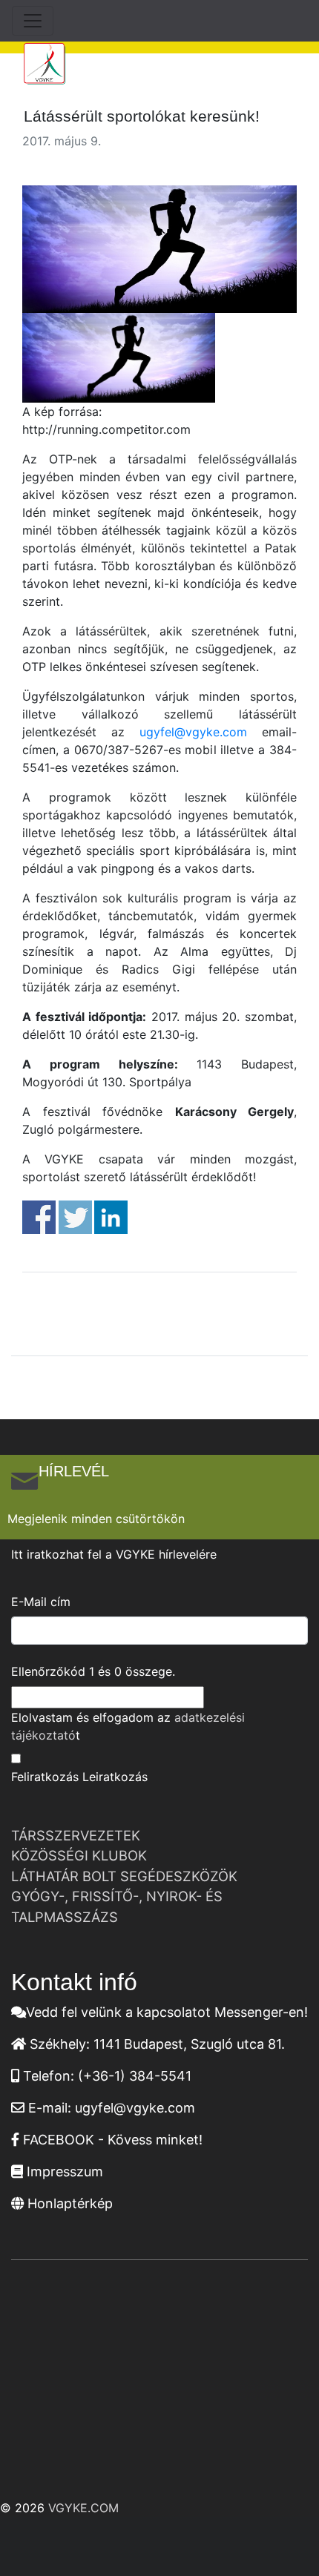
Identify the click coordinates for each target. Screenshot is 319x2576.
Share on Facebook (39, 1217)
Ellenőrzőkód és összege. (93, 1671)
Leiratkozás (115, 1777)
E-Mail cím (41, 1602)
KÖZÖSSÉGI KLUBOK (79, 1855)
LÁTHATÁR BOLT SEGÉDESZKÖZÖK (124, 1876)
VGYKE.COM (83, 2508)
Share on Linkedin (111, 1217)
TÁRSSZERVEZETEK (76, 1835)
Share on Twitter (75, 1217)
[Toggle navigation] (33, 21)
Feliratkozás (45, 1777)
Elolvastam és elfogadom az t (128, 1726)
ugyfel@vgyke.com (193, 732)
